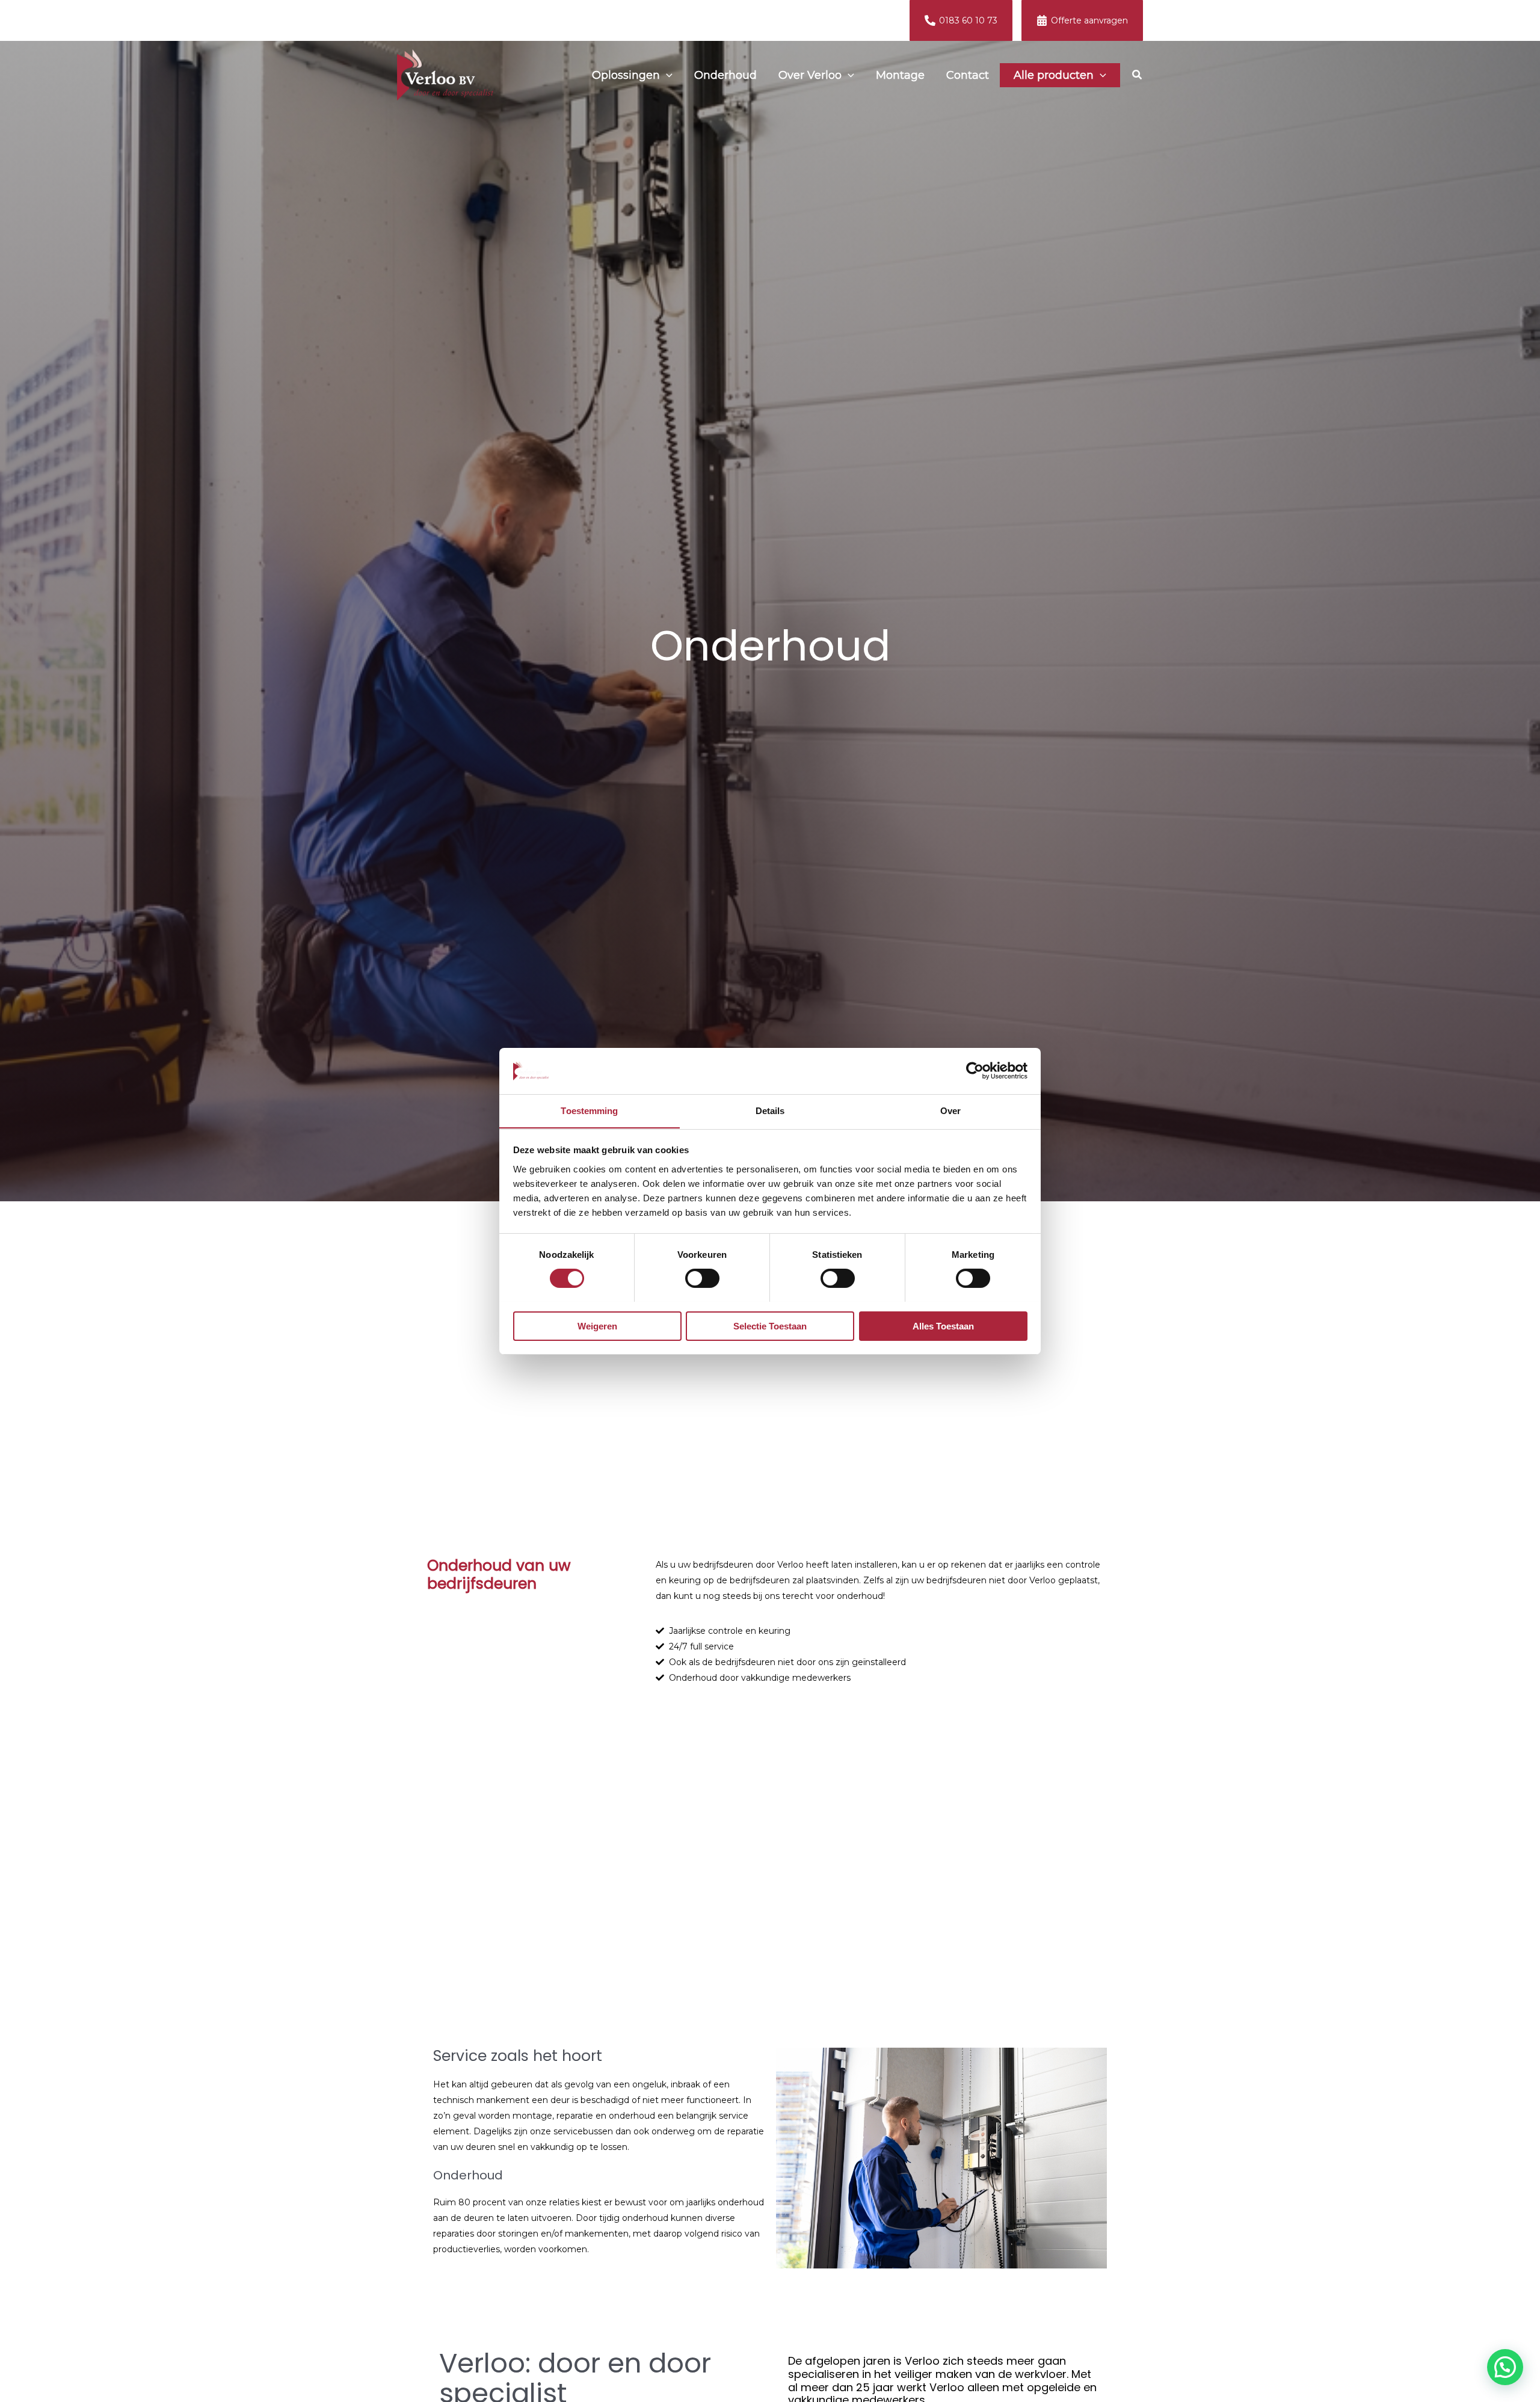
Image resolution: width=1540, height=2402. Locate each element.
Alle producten (1054, 75)
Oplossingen (626, 75)
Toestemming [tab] (589, 1110)
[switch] (702, 1278)
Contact (968, 75)
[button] (666, 75)
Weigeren (597, 1326)
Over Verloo (810, 75)
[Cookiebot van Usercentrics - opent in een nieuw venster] (975, 1071)
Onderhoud (725, 75)
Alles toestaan (943, 1326)
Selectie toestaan (770, 1326)
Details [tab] (770, 1110)
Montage (900, 75)
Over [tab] (950, 1110)
